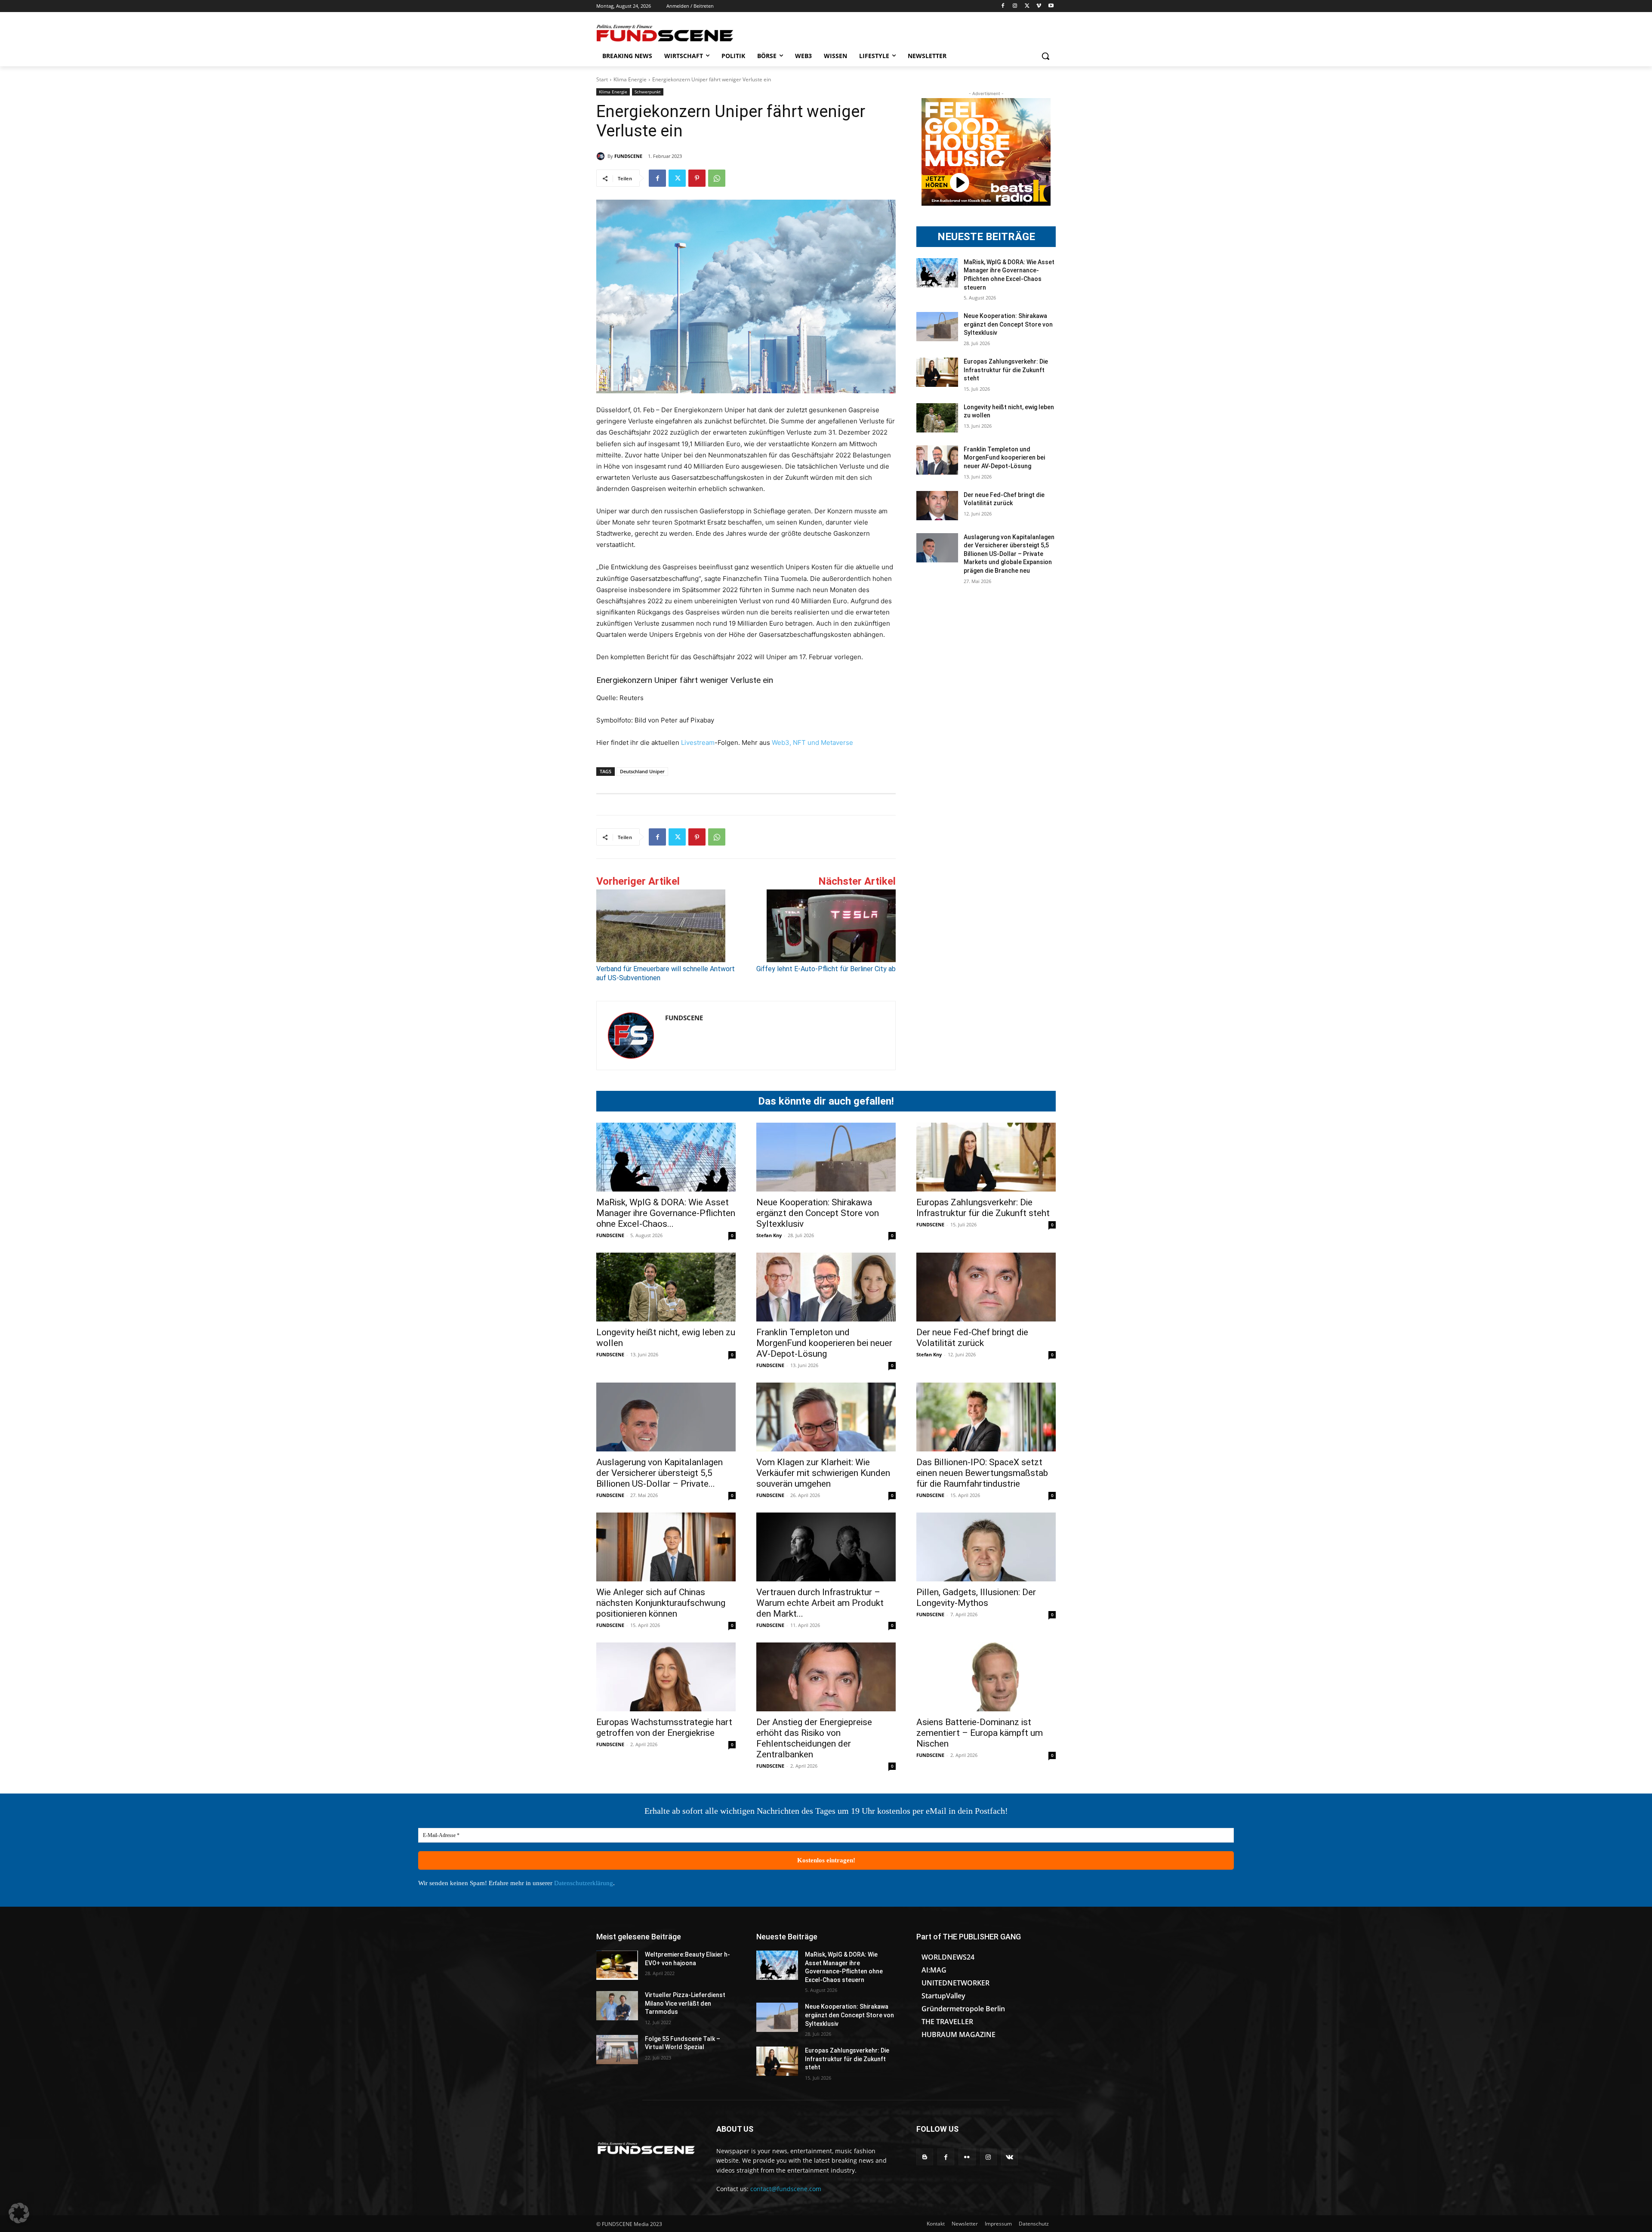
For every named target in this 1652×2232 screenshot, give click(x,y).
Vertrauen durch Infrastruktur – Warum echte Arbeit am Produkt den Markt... (820, 1603)
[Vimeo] (1039, 6)
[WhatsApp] (717, 178)
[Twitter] (1027, 6)
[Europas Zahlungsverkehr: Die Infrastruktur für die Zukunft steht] (937, 372)
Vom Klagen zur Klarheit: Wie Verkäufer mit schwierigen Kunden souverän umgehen (823, 1473)
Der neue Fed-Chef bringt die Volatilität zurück (972, 1338)
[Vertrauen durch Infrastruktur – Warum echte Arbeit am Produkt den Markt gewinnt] (826, 1547)
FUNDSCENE (628, 156)
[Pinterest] (697, 178)
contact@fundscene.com (786, 2189)
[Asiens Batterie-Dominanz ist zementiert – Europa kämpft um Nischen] (986, 1677)
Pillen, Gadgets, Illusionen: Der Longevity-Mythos (976, 1598)
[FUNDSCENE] (602, 156)
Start (602, 79)
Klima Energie (630, 79)
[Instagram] (1015, 6)
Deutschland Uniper (642, 771)
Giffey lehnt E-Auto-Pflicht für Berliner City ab (826, 969)
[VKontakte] (1009, 2157)
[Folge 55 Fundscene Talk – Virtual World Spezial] (617, 2050)
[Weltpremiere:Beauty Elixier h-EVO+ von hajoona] (617, 1965)
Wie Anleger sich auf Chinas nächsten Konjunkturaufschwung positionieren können (661, 1603)
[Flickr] (967, 2157)
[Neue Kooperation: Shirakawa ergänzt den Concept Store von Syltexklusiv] (937, 327)
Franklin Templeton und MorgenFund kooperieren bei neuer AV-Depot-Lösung (1004, 458)
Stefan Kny (769, 1235)
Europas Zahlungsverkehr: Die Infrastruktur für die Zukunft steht (1006, 370)
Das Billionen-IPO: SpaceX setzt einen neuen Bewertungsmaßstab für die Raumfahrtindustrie (982, 1473)
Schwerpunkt (648, 92)
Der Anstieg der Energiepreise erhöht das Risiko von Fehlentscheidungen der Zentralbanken (814, 1738)
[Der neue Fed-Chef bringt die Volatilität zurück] (937, 506)
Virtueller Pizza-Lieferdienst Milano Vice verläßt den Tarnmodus (685, 2003)
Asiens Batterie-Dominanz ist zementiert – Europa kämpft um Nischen (980, 1733)
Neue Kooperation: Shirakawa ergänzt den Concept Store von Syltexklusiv (1008, 324)
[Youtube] (1051, 6)
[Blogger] (925, 2157)
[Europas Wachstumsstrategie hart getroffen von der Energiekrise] (666, 1677)
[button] (1045, 56)
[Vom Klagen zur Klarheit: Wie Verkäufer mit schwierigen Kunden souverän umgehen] (826, 1417)
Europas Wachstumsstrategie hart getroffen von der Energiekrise (664, 1727)
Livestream (697, 742)
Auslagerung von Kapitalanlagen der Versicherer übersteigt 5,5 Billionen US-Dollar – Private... (660, 1473)
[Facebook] (1003, 6)
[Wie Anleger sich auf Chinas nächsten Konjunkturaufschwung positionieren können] (666, 1547)
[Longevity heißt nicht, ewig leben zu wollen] (937, 418)
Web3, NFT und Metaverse (812, 742)
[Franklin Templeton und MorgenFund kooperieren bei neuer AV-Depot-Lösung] (937, 460)
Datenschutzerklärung (584, 1883)
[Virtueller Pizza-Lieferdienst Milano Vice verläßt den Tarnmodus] (617, 2006)
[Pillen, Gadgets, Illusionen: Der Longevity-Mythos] (986, 1547)
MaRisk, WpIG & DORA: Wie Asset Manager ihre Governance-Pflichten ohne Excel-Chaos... (666, 1213)
